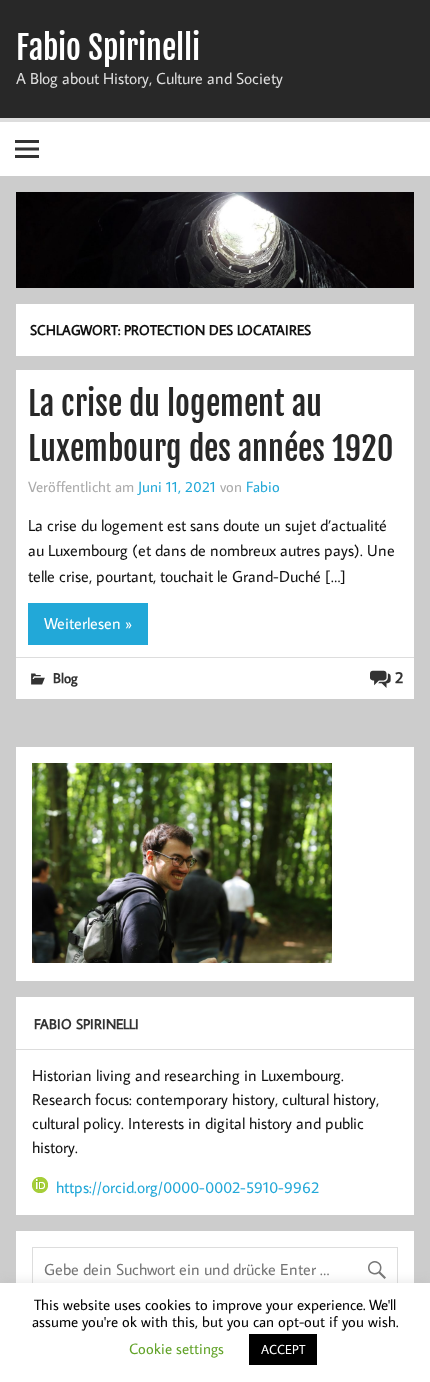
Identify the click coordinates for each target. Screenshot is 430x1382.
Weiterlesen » (88, 623)
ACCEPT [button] (283, 1349)
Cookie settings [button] (176, 1348)
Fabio (263, 486)
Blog (65, 677)
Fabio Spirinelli (108, 48)
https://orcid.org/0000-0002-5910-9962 (187, 1187)
